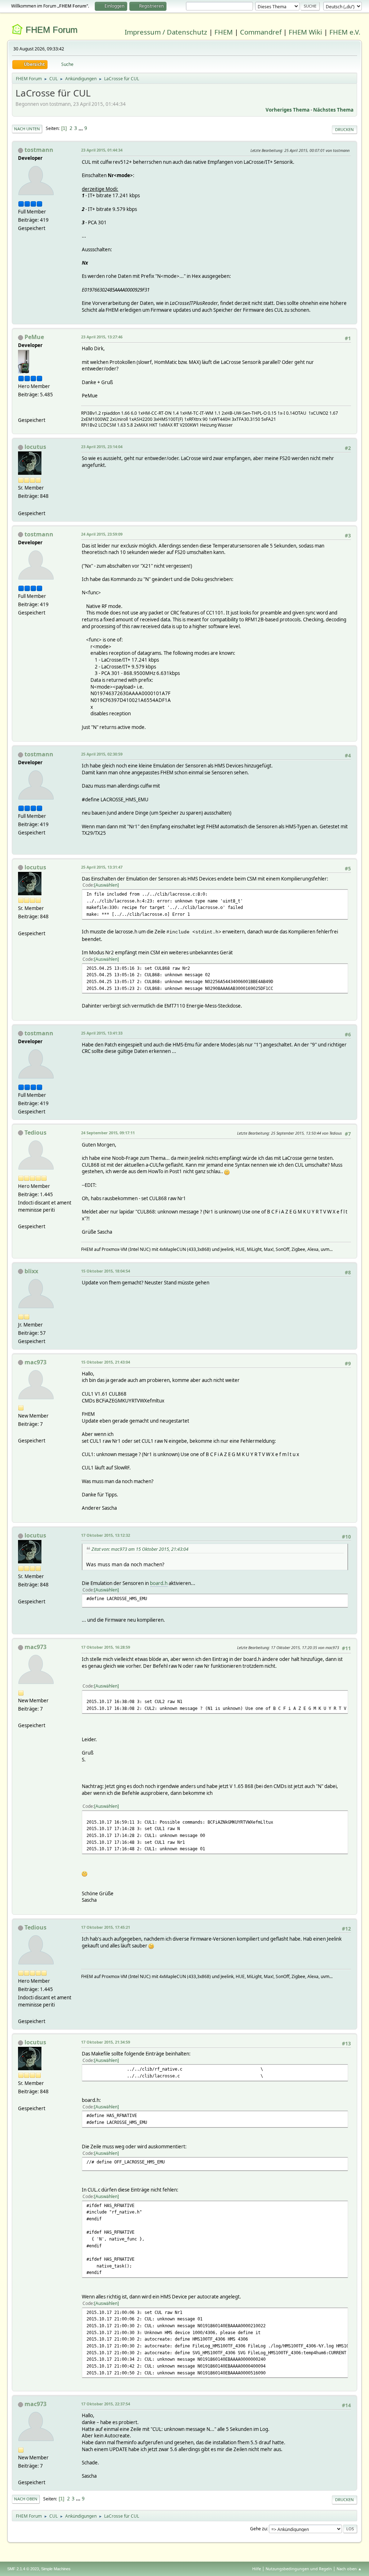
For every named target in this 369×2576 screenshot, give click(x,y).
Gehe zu (258, 2529)
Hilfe (257, 2569)
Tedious (35, 1132)
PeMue (34, 337)
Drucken (344, 129)
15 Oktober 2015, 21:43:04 (106, 1362)
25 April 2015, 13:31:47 (102, 867)
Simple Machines (56, 2569)
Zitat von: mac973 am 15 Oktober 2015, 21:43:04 (140, 1549)
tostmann (39, 150)
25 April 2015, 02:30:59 (102, 754)
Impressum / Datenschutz (166, 32)
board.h (159, 1583)
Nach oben (26, 2499)
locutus (35, 447)
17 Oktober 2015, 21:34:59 (106, 2042)
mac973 (35, 1362)
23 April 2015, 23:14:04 (102, 447)
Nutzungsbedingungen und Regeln (299, 2569)
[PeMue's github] (21, 411)
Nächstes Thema (333, 110)
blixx (31, 1271)
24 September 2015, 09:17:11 (108, 1133)
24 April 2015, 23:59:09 (102, 534)
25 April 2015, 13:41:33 (102, 1033)
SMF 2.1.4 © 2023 (23, 2569)
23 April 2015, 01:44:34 (102, 150)
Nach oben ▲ (349, 2569)
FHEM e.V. (345, 32)
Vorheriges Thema (288, 110)
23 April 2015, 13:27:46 (102, 337)
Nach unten (27, 129)
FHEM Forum (52, 30)
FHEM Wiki (305, 32)
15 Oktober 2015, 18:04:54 (106, 1271)
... (81, 128)
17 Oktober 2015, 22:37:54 (106, 2404)
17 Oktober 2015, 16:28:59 (106, 1647)
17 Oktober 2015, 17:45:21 (106, 1927)
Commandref (261, 32)
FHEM (224, 32)
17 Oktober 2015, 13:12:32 (106, 1535)
